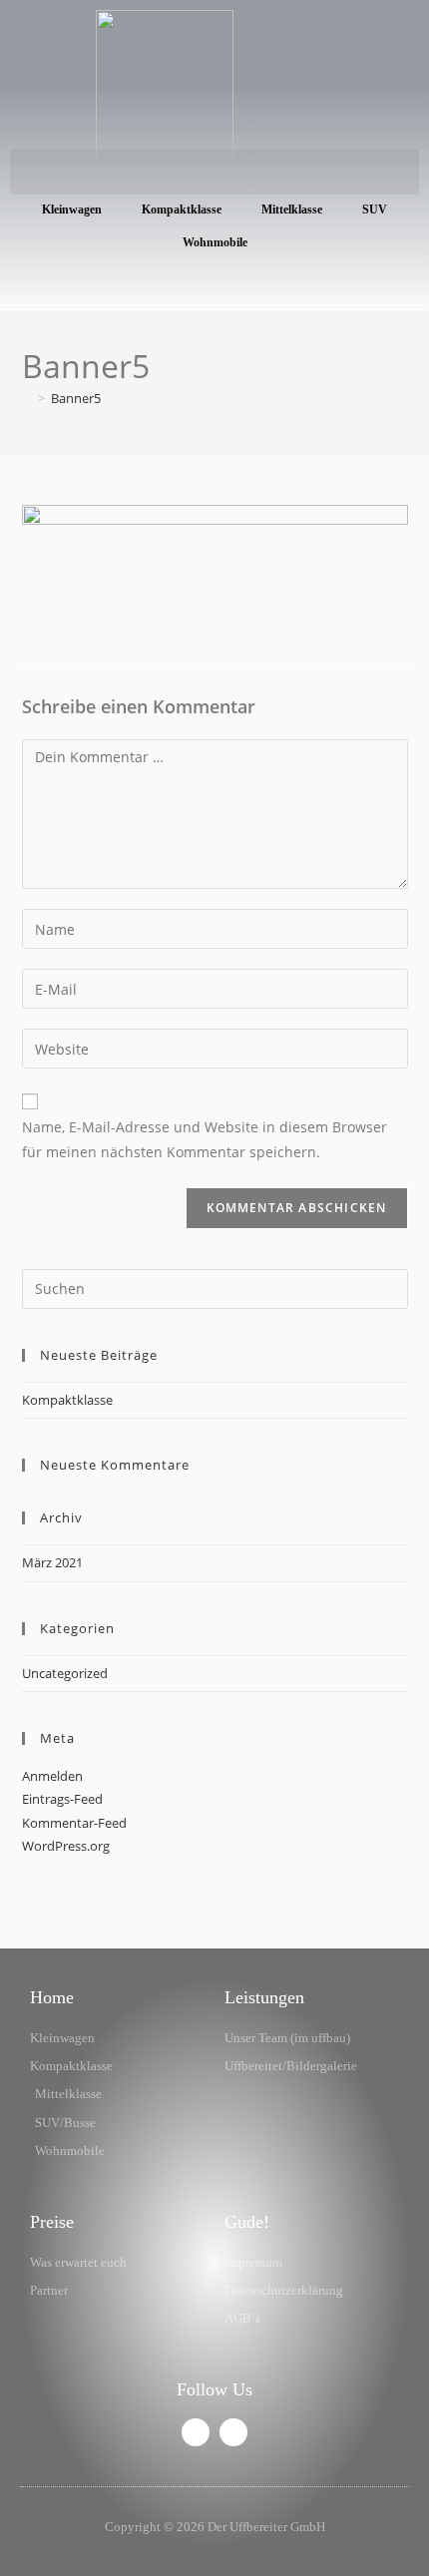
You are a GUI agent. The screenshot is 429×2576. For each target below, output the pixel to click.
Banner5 (76, 398)
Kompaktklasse (182, 210)
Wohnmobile (215, 242)
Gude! (247, 2222)
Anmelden (52, 1776)
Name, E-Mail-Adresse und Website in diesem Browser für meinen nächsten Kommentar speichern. (205, 1139)
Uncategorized (65, 1673)
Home (52, 1997)
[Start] (27, 398)
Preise (52, 2222)
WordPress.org (66, 1846)
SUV (375, 210)
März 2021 (52, 1562)
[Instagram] (233, 2432)
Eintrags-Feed (62, 1799)
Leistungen (264, 1997)
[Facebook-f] (196, 2432)
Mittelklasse (292, 210)
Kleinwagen (72, 210)
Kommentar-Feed (74, 1823)
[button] (214, 172)
